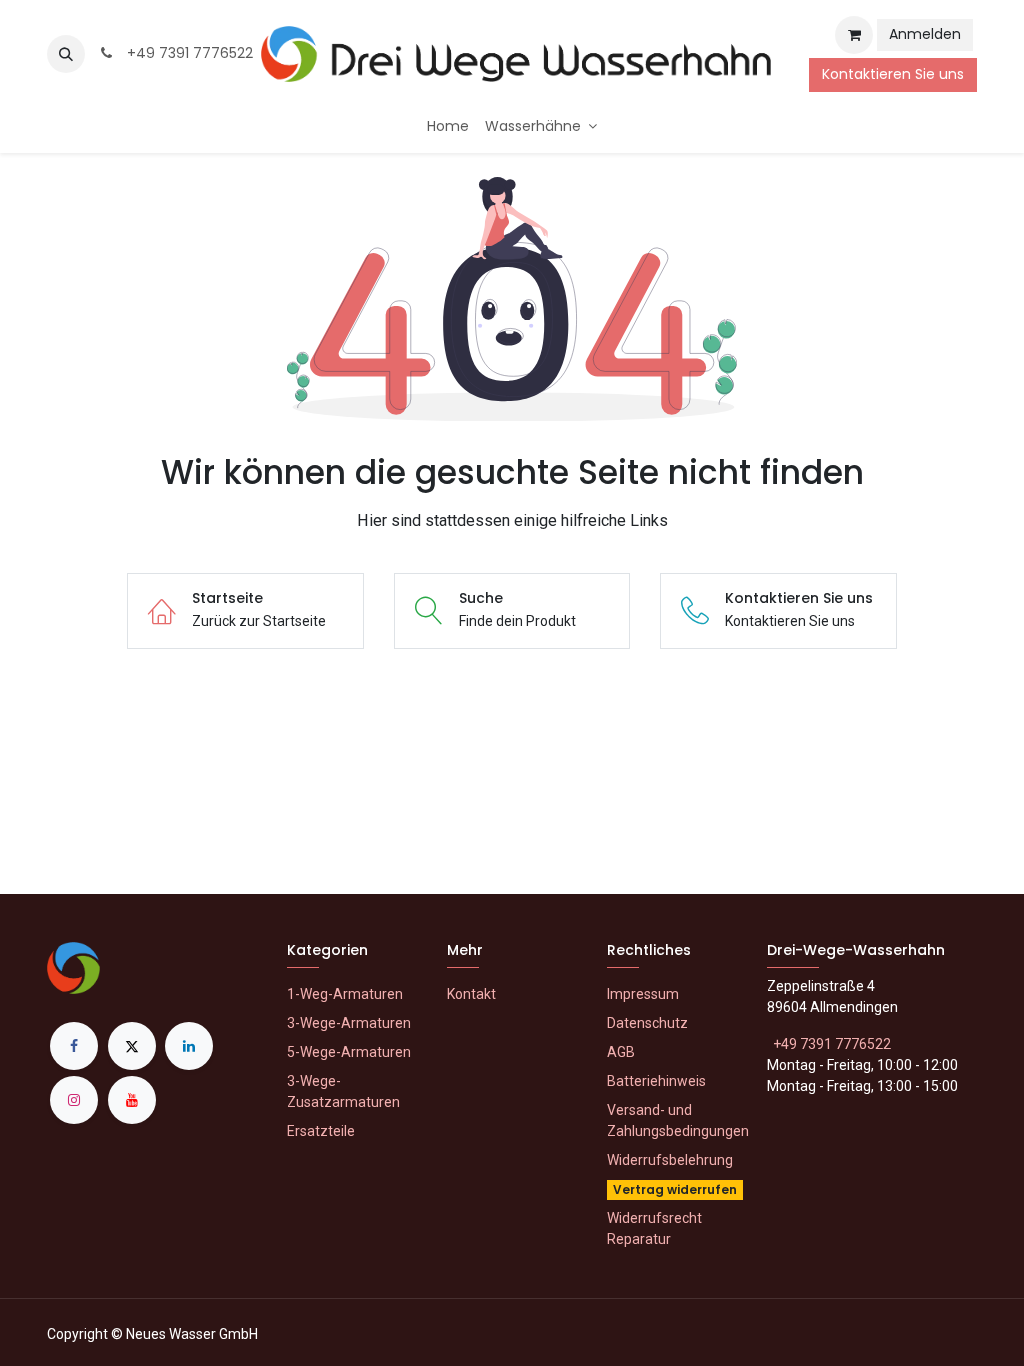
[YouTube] (132, 1100)
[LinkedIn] (189, 1046)
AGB (621, 1052)
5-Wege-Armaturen (349, 1052)
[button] (66, 54)
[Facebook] (74, 1046)
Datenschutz (647, 1023)
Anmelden (925, 34)
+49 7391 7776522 (186, 53)
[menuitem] (448, 126)
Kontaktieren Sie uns (893, 74)
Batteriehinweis (656, 1081)
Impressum (643, 994)
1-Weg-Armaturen (345, 994)
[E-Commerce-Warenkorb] (854, 35)
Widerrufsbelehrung (670, 1160)
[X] (132, 1046)
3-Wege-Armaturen (349, 1023)
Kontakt (471, 994)
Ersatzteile (321, 1131)
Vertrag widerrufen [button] (675, 1189)
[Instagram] (74, 1100)
